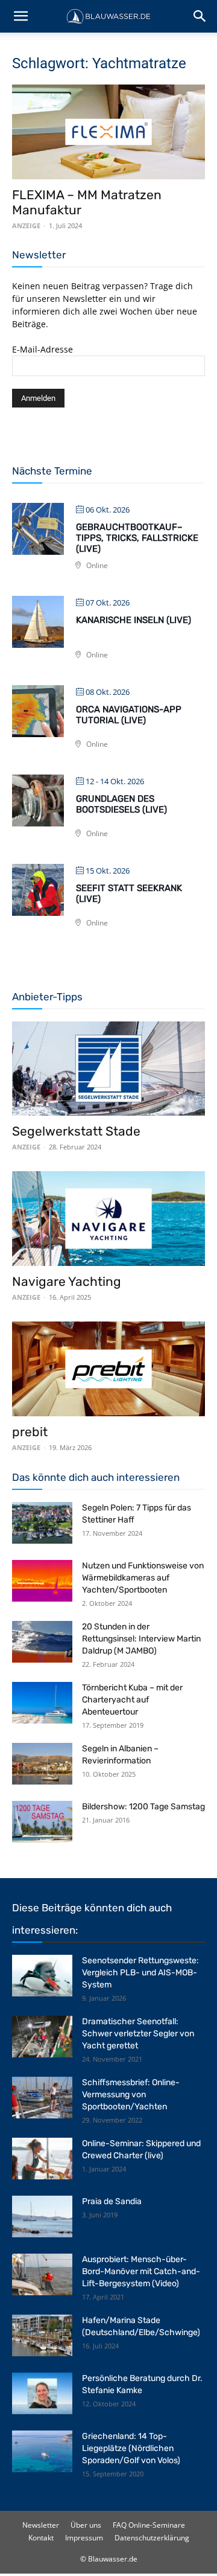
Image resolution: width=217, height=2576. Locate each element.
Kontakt (41, 2538)
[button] (20, 16)
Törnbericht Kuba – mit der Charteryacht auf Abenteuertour (132, 1700)
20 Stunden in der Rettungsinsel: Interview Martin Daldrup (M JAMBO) (141, 1639)
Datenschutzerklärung (152, 2538)
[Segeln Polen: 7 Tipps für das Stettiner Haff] (42, 1523)
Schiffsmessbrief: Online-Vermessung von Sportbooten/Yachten (131, 2095)
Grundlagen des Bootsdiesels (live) (121, 804)
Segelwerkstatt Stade (76, 1131)
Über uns (86, 2525)
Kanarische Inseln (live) (134, 620)
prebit (30, 1432)
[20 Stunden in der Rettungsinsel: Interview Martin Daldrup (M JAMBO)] (42, 1642)
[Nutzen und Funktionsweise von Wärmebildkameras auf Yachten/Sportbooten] (42, 1581)
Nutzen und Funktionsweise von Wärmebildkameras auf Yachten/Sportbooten (143, 1578)
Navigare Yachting (67, 1281)
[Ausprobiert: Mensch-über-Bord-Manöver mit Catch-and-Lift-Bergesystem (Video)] (42, 2274)
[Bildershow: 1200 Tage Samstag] (42, 1822)
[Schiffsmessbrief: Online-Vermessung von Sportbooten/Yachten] (42, 2098)
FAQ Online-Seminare (149, 2525)
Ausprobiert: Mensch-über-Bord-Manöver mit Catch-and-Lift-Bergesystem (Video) (141, 2271)
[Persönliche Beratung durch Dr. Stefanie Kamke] (42, 2393)
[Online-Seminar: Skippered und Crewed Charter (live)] (42, 2159)
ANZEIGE (26, 225)
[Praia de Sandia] (42, 2216)
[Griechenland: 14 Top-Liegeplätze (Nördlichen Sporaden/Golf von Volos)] (42, 2451)
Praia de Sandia (112, 2201)
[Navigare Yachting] (108, 1219)
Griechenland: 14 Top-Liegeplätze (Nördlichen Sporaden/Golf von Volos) (131, 2448)
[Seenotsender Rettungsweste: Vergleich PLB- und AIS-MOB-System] (42, 1976)
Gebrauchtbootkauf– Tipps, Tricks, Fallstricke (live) (137, 538)
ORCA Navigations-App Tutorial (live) (129, 715)
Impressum (84, 2538)
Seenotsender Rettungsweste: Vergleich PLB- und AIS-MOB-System (140, 1973)
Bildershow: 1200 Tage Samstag (143, 1807)
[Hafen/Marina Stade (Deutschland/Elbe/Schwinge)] (42, 2335)
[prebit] (108, 1369)
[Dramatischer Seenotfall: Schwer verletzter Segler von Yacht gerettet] (42, 2037)
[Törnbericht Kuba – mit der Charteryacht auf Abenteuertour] (42, 1703)
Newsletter (41, 2525)
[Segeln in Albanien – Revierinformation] (42, 1764)
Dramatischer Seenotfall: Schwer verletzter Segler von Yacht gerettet (138, 2034)
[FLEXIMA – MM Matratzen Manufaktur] (108, 132)
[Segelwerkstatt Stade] (108, 1069)
